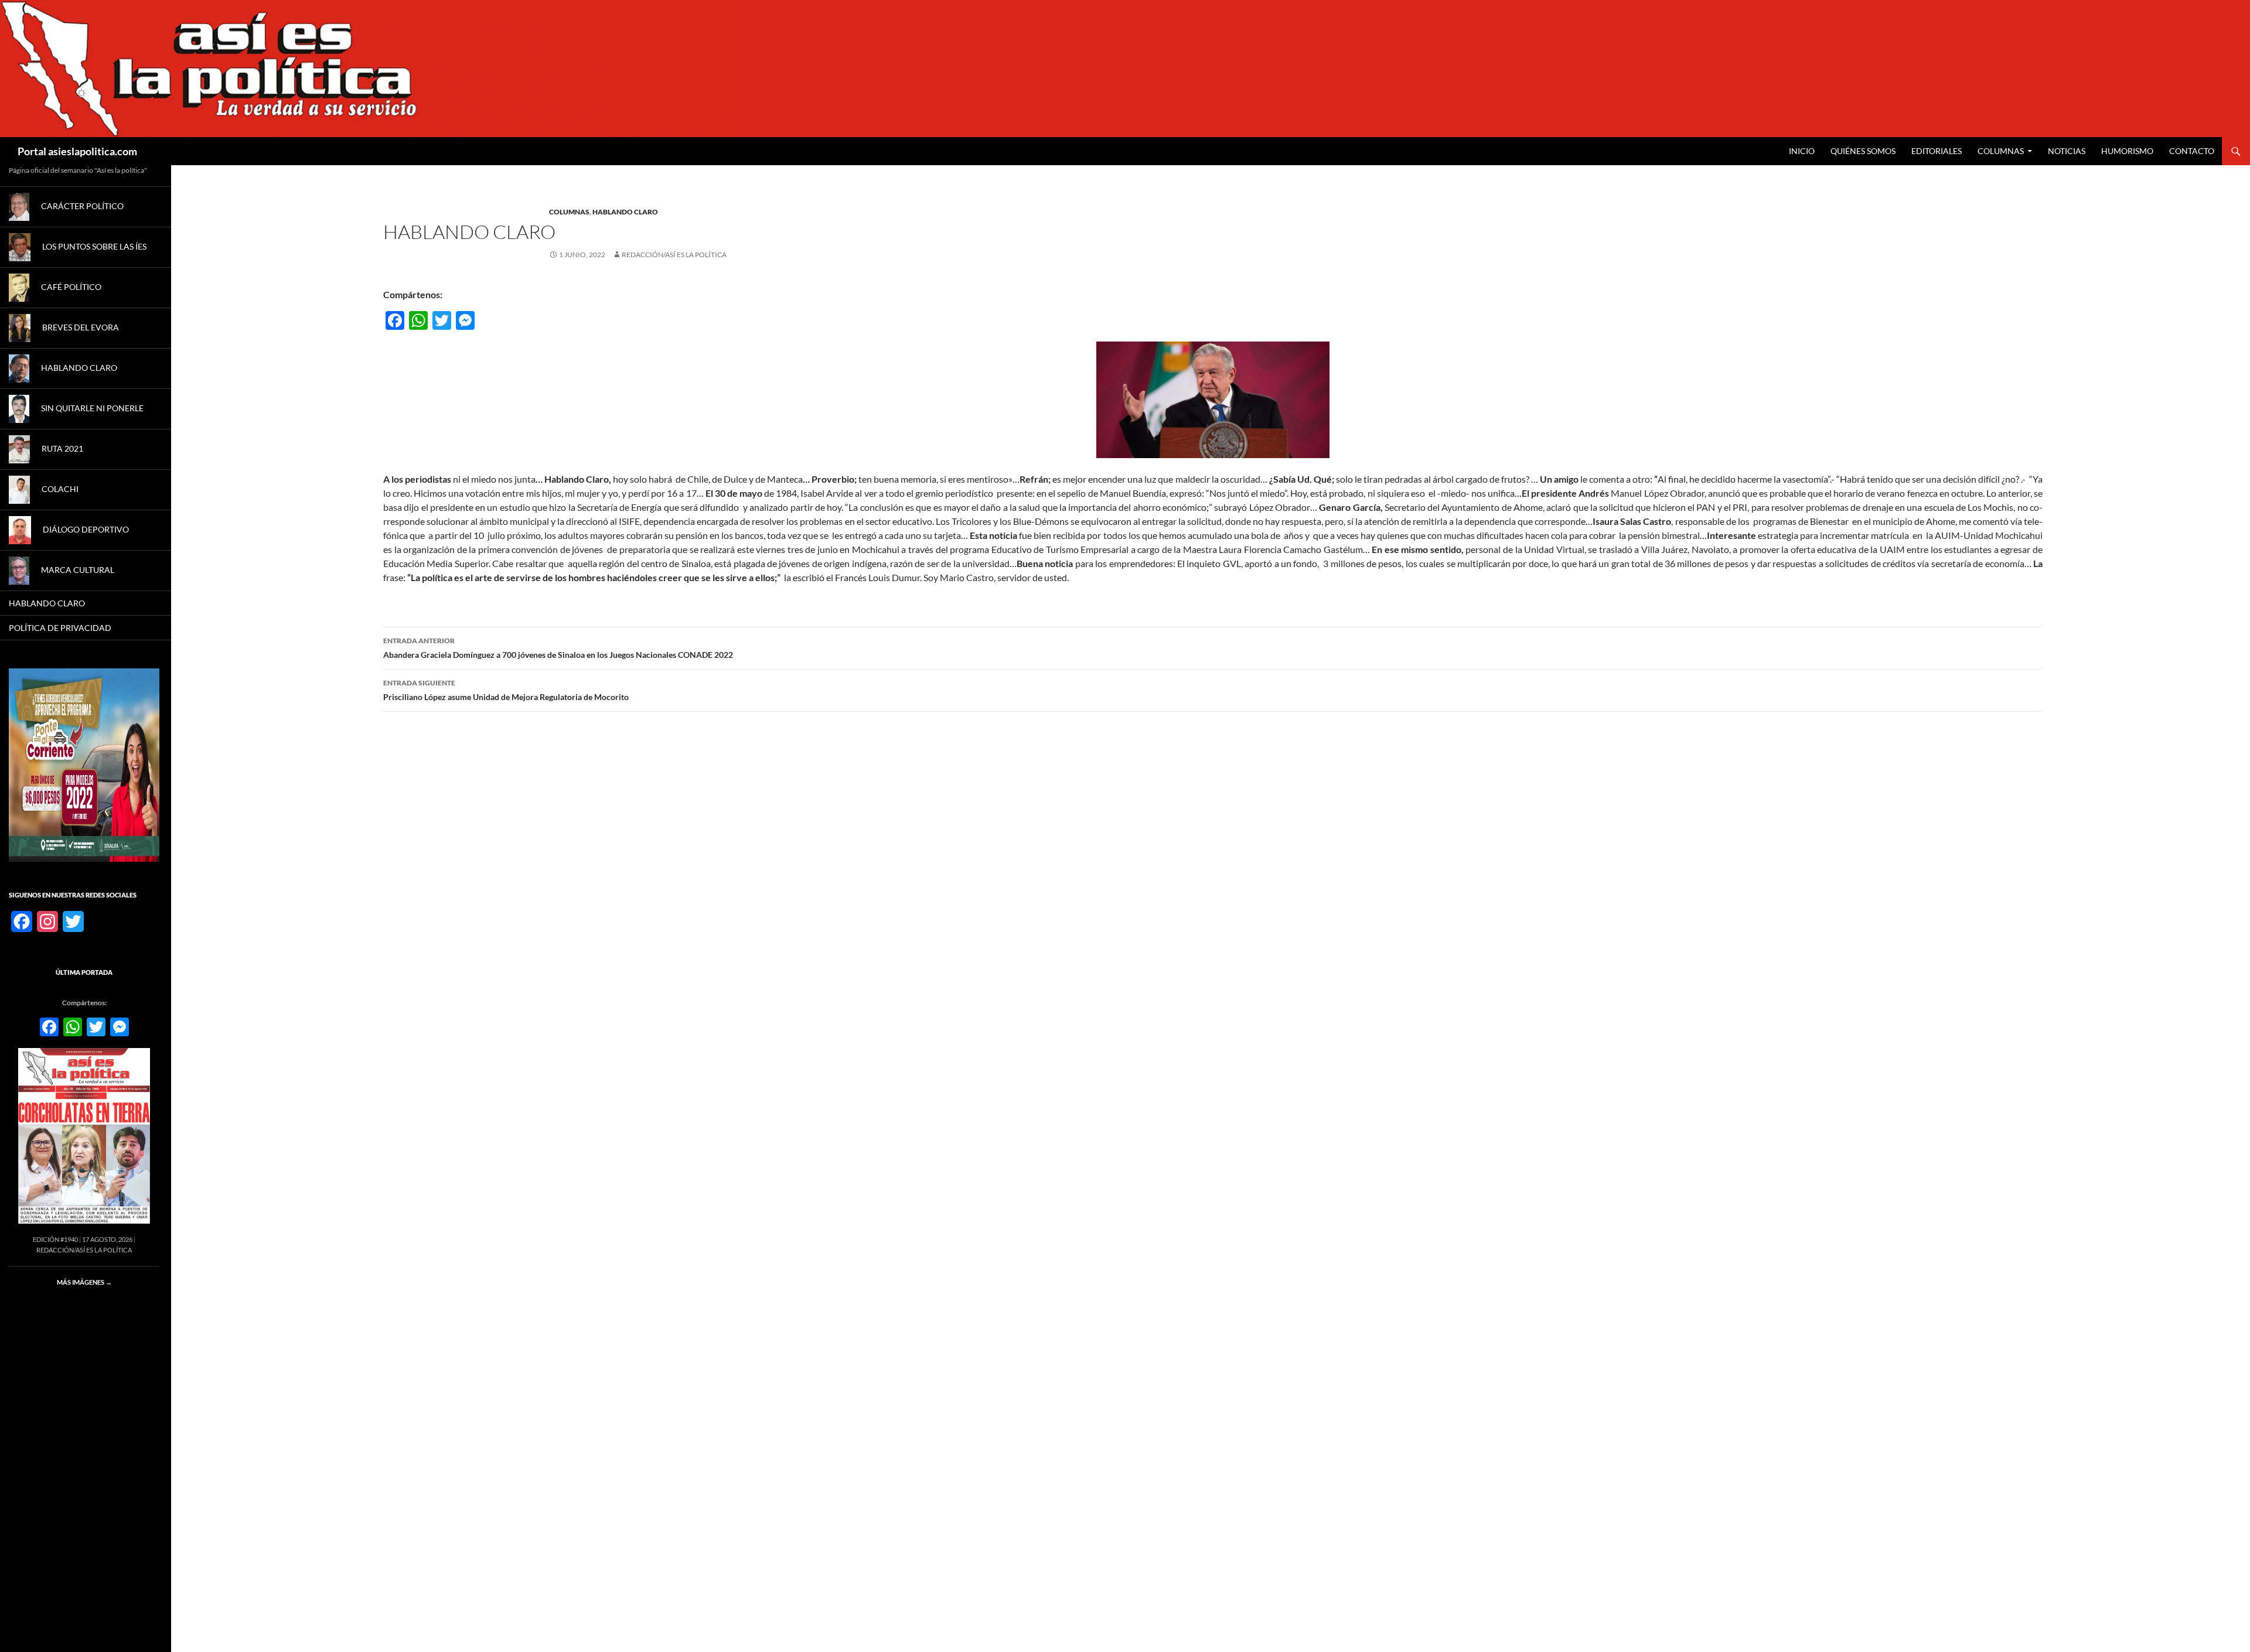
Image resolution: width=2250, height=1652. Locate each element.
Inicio (1802, 151)
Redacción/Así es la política (674, 255)
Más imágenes (84, 1282)
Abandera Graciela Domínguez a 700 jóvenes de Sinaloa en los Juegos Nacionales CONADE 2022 (558, 648)
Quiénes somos (1863, 151)
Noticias (2067, 151)
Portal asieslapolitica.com (77, 151)
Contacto (2192, 151)
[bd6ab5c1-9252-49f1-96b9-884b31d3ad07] (84, 764)
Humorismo (2127, 151)
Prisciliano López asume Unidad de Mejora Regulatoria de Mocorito (506, 690)
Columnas (2001, 151)
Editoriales (1937, 151)
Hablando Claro (625, 212)
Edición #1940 (55, 1239)
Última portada (84, 972)
